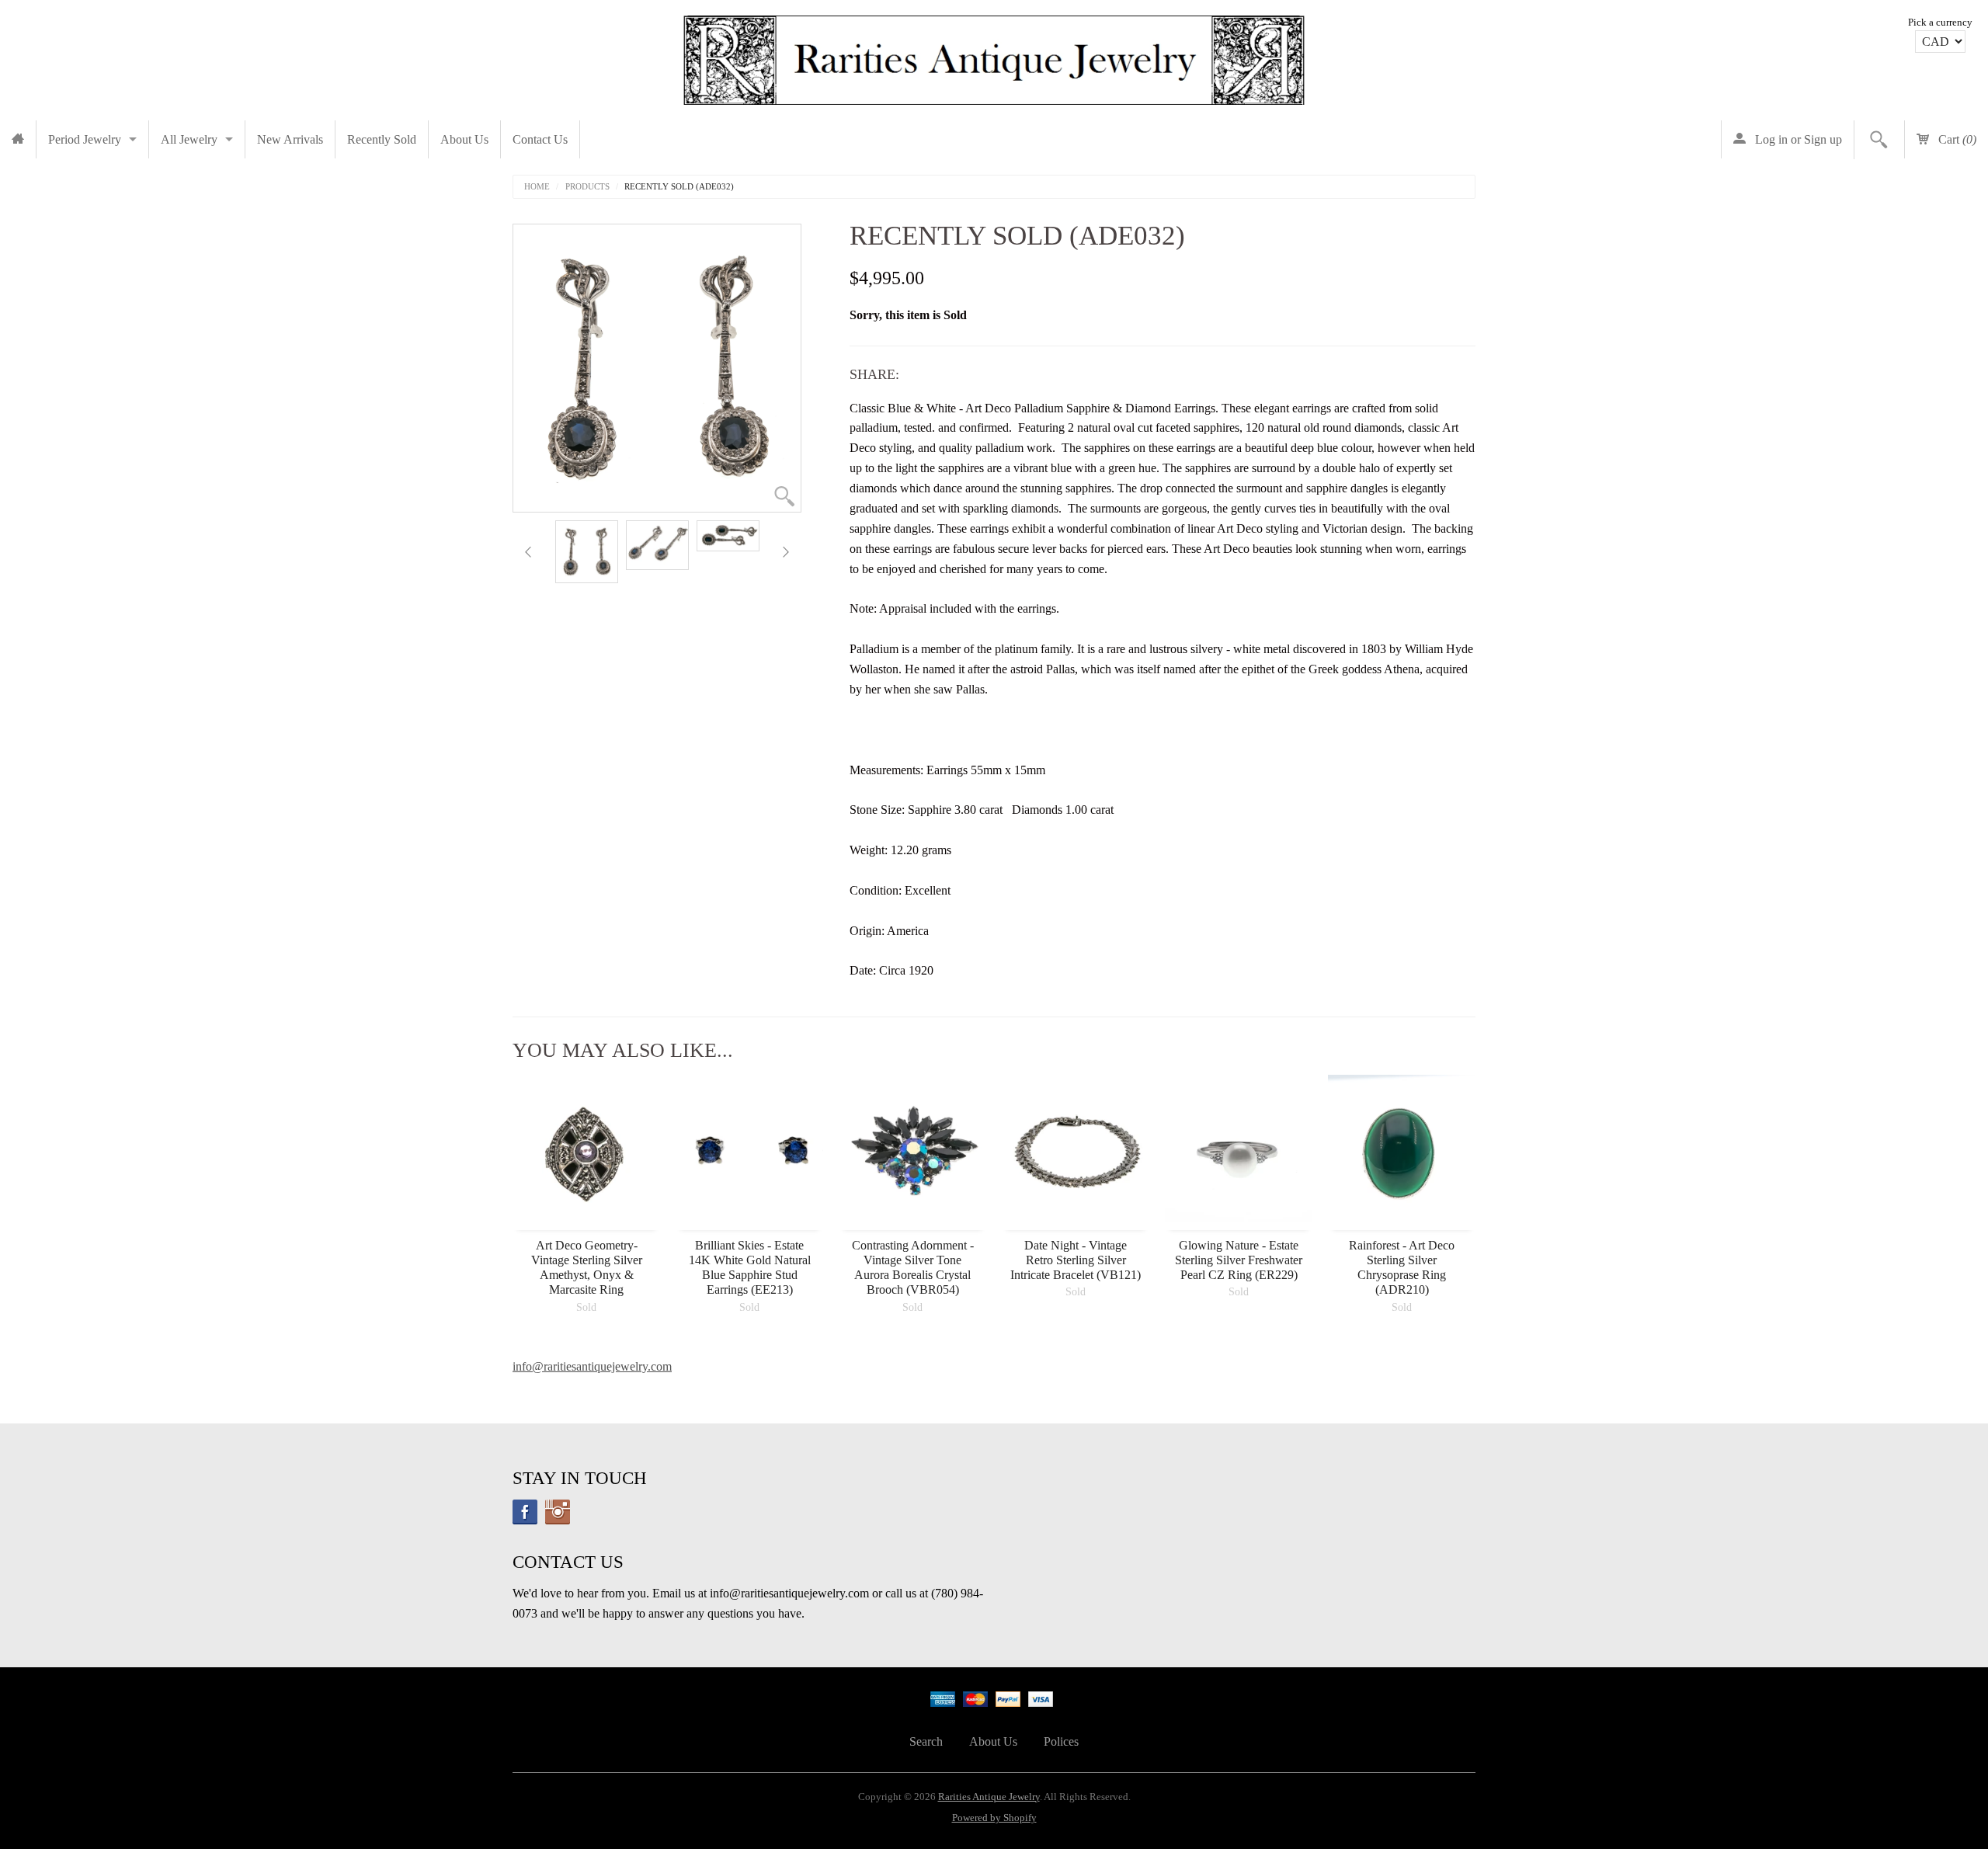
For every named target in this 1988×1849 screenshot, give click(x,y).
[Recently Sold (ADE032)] (587, 552)
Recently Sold (382, 139)
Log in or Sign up (1797, 139)
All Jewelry (189, 139)
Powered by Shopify (994, 1818)
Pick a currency (1940, 23)
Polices (1061, 1741)
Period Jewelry (85, 139)
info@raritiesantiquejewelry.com (592, 1366)
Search (926, 1741)
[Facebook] (525, 1512)
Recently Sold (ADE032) (679, 187)
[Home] (18, 139)
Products (587, 187)
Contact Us (540, 139)
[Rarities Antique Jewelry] (994, 56)
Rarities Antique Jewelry (989, 1797)
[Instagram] (558, 1512)
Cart (1956, 139)
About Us (464, 139)
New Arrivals (290, 139)
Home (537, 187)
